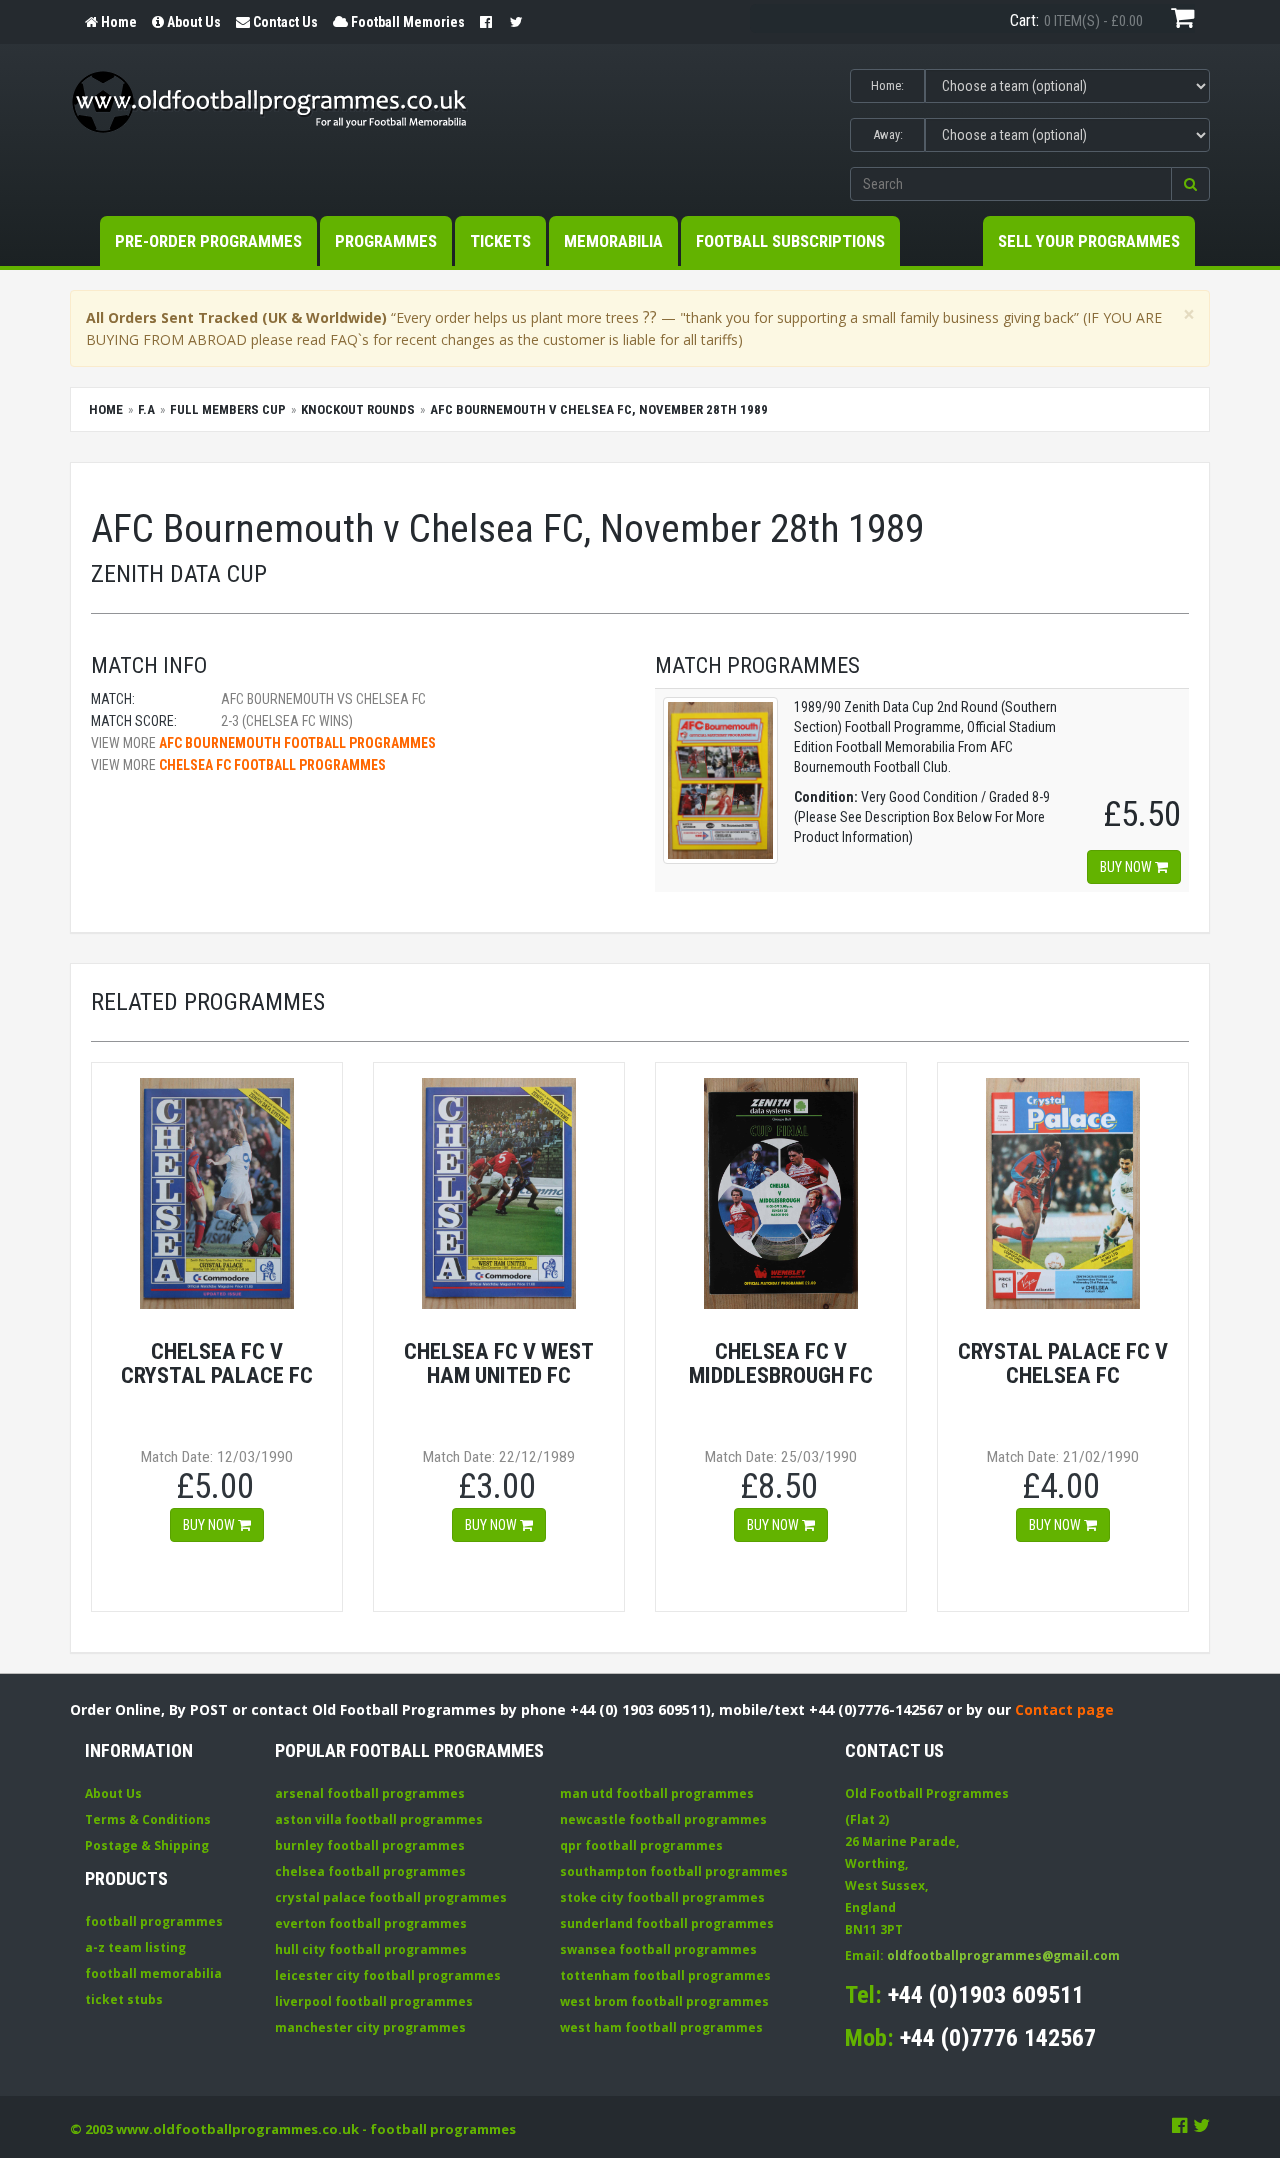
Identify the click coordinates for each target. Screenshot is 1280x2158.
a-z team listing (135, 1947)
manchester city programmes (370, 2027)
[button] (1190, 184)
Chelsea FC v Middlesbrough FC (781, 1363)
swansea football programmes (658, 1949)
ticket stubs (124, 1999)
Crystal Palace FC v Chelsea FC (1063, 1363)
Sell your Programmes (1089, 241)
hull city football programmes (371, 1949)
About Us (113, 1793)
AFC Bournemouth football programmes (297, 743)
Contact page (1064, 1709)
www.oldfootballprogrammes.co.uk (237, 2129)
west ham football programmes (661, 2027)
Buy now (1127, 867)
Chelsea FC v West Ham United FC (499, 1363)
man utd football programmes (657, 1793)
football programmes (154, 1921)
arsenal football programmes (370, 1793)
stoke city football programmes (662, 1897)
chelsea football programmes (370, 1871)
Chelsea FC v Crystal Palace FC (217, 1363)
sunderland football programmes (667, 1923)
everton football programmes (371, 1923)
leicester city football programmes (388, 1975)
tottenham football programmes (665, 1975)
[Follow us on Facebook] (1180, 2125)
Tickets (500, 241)
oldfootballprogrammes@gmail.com (1003, 1955)
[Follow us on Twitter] (1201, 2125)
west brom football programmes (664, 2001)
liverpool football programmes (374, 2001)
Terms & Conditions (148, 1819)
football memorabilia (153, 1973)
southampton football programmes (674, 1871)
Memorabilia (613, 241)
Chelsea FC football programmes (272, 765)
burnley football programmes (370, 1845)
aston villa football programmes (379, 1819)
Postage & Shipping (147, 1845)
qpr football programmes (641, 1845)
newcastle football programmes (663, 1819)
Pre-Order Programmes (208, 241)
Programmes (386, 241)
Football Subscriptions (790, 241)
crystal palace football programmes (391, 1897)
